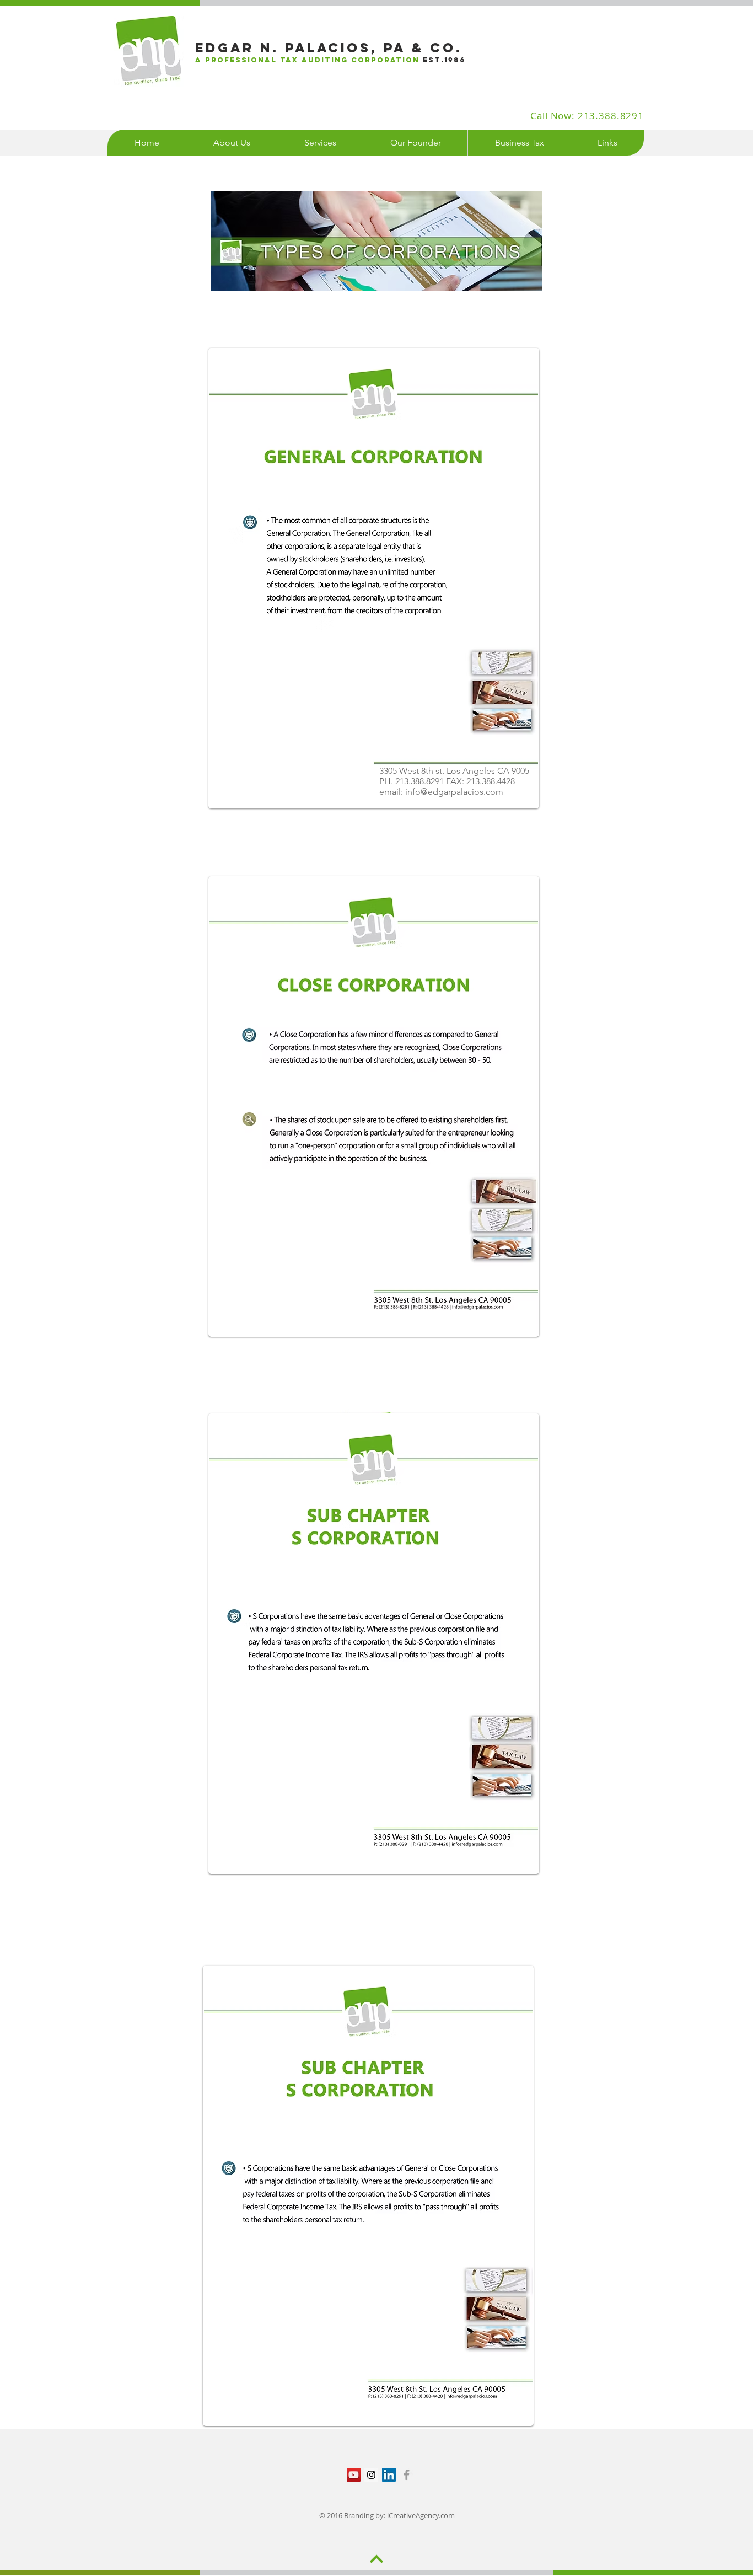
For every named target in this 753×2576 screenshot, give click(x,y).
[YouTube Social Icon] (354, 2475)
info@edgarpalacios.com (454, 792)
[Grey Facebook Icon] (407, 2475)
